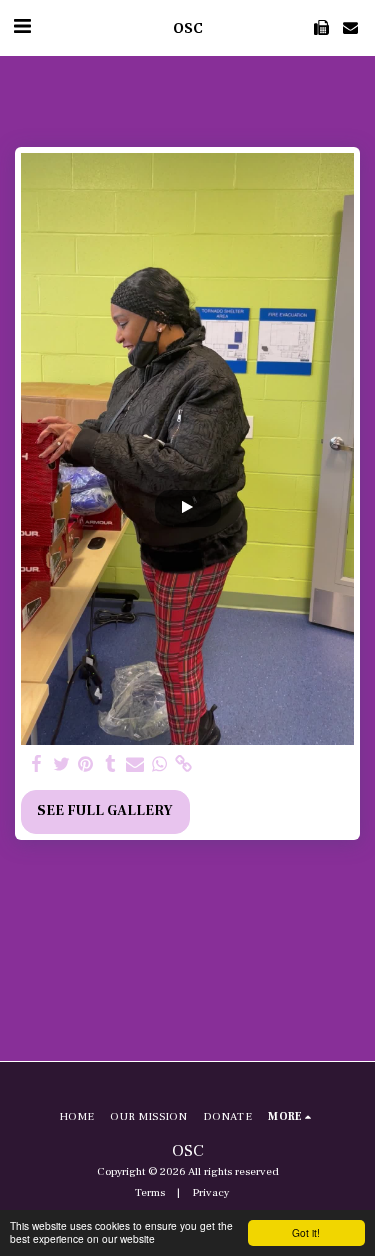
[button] (22, 27)
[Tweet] (62, 765)
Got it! (306, 1232)
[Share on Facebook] (37, 765)
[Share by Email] (135, 765)
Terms (150, 1192)
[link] (184, 765)
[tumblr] (111, 765)
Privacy (210, 1192)
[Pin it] (86, 765)
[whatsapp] (160, 765)
